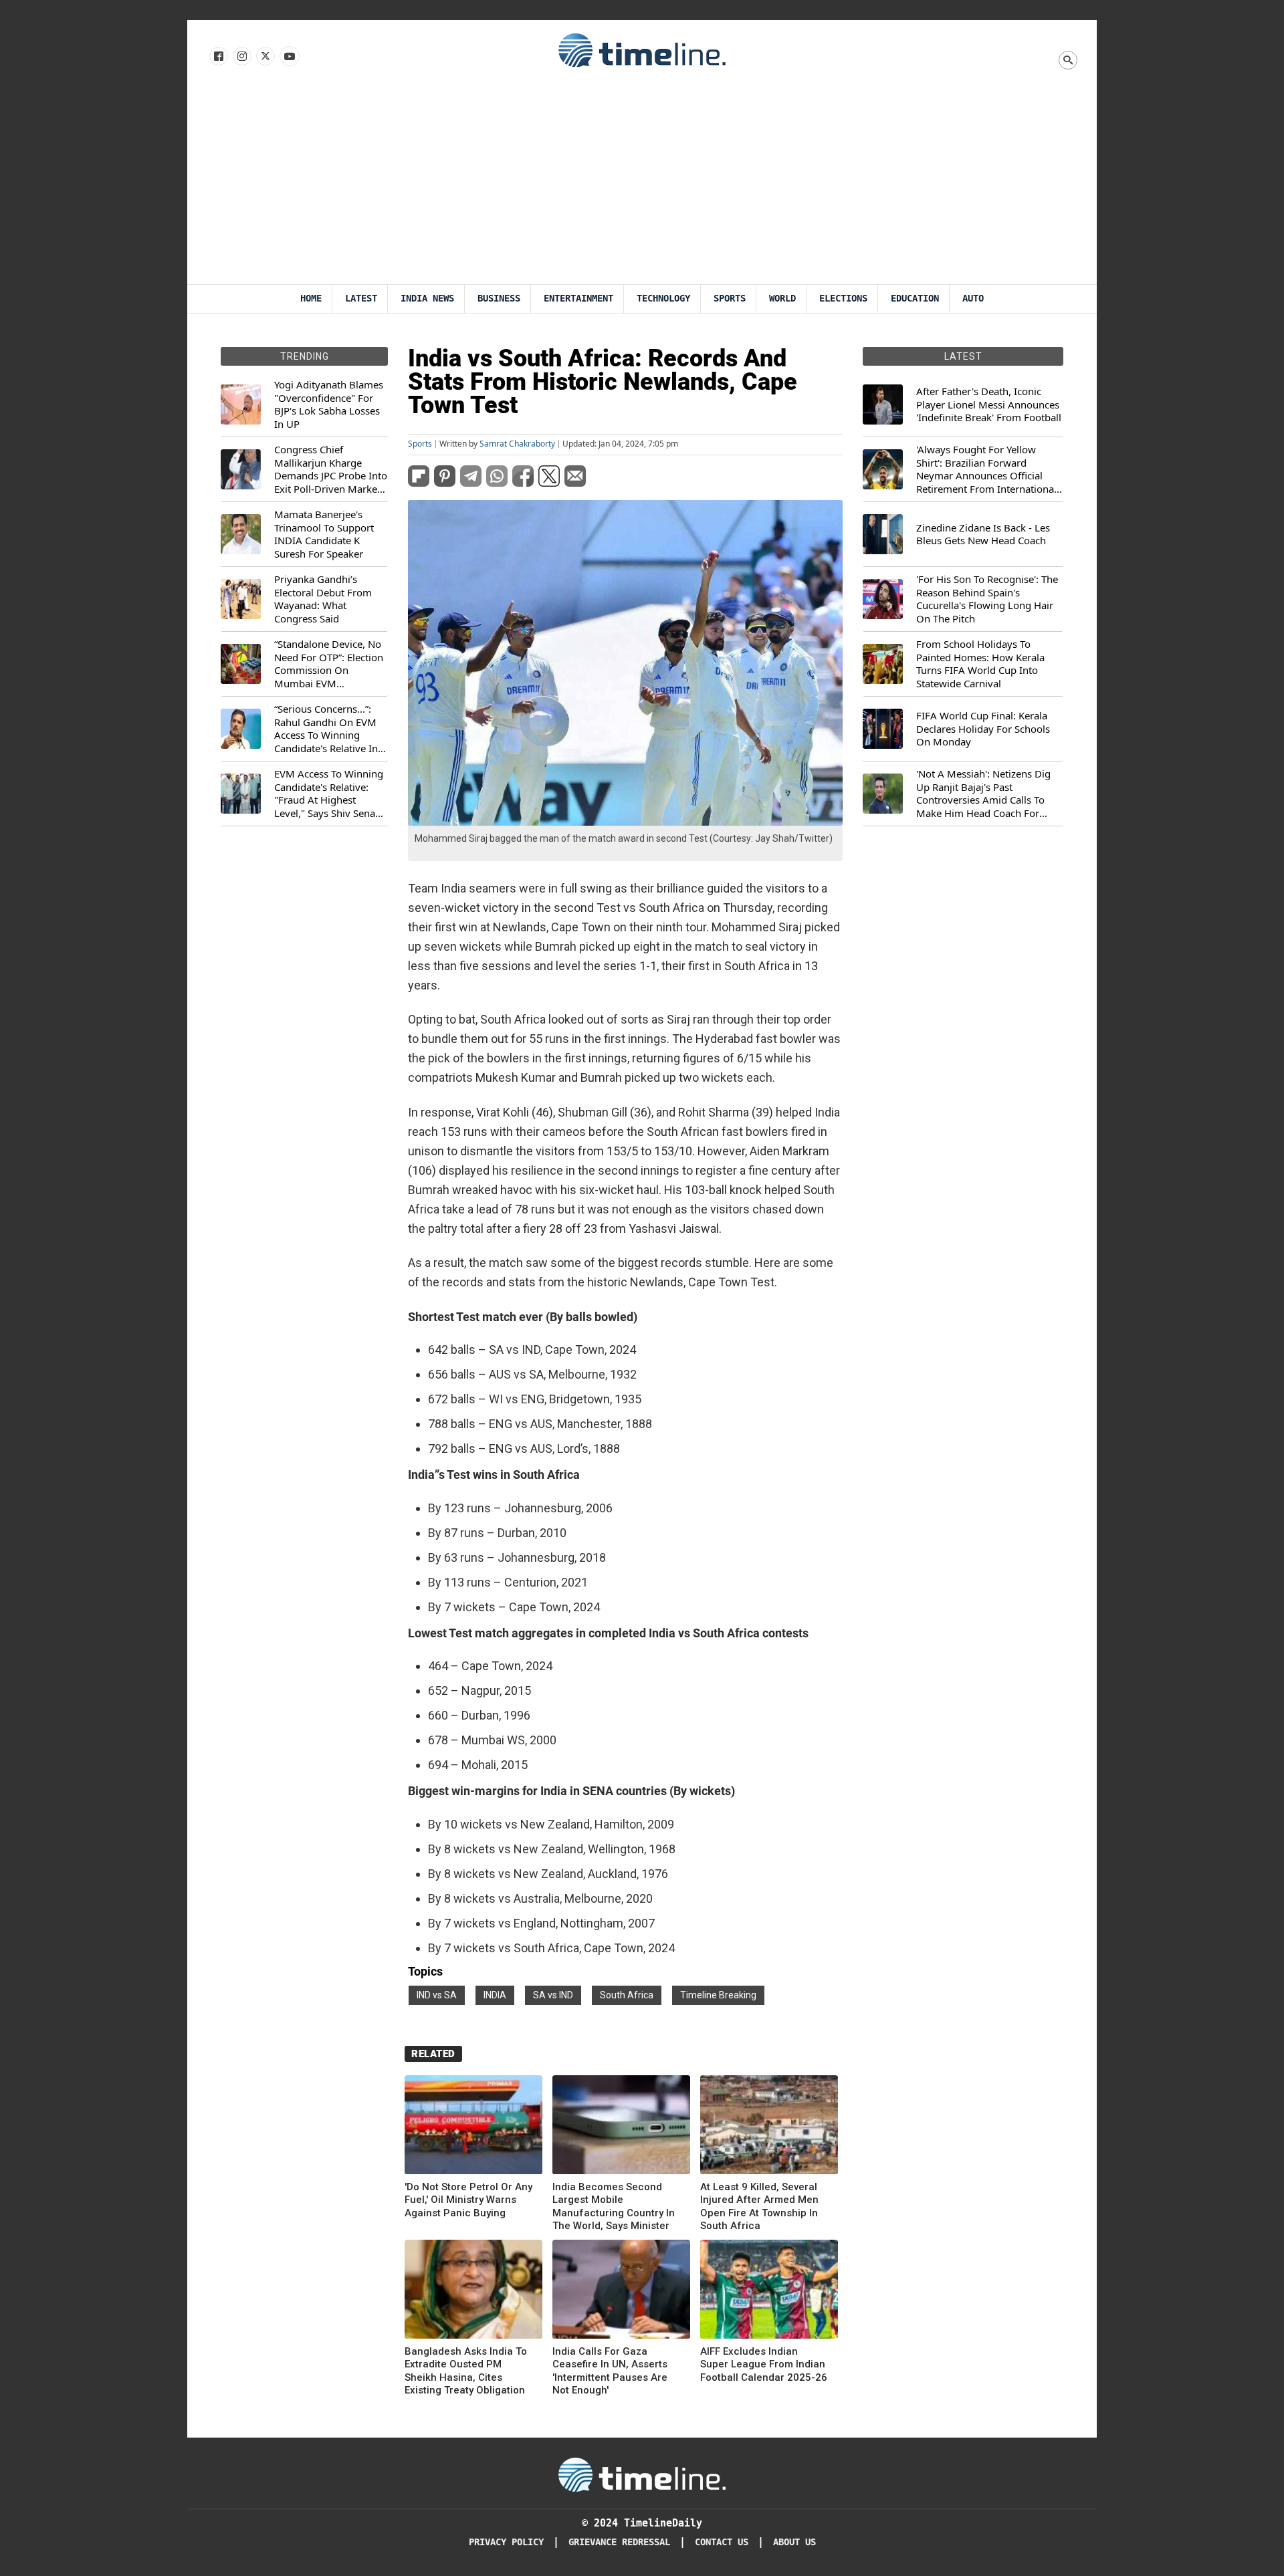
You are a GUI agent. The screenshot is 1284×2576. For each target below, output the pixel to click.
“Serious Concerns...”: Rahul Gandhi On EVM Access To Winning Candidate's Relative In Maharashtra (326, 729)
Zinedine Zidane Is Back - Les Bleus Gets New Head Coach (983, 535)
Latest (361, 299)
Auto (973, 299)
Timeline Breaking (718, 1995)
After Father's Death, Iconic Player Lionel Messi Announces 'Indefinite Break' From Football (989, 404)
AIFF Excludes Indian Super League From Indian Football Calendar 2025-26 (764, 2364)
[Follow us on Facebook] (218, 57)
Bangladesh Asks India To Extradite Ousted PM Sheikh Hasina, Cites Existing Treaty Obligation (466, 2371)
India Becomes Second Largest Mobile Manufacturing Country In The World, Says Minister (614, 2207)
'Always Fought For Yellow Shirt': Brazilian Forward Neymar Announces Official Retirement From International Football (986, 469)
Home (311, 299)
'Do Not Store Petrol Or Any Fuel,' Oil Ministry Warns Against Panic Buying (468, 2200)
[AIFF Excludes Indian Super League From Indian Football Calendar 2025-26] (769, 2292)
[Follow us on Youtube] (289, 57)
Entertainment (578, 299)
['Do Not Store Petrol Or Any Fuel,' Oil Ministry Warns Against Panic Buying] (473, 2127)
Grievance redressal (619, 2542)
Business (499, 299)
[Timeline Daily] (642, 49)
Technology (663, 299)
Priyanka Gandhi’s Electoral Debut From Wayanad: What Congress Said (323, 599)
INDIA (495, 1995)
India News (427, 299)
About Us (794, 2542)
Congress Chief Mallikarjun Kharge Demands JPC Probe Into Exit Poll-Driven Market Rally (331, 469)
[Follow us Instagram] (241, 57)
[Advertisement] (642, 184)
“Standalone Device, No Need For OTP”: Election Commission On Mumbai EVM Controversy (329, 664)
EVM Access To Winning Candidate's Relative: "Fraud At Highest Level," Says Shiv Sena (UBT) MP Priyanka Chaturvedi (329, 794)
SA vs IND (553, 1995)
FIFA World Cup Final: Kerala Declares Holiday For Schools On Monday (983, 729)
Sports (730, 299)
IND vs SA (437, 1995)
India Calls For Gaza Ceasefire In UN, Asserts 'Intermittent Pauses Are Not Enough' (610, 2371)
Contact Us (722, 2542)
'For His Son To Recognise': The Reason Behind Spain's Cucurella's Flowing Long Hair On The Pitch (987, 599)
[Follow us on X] (264, 57)
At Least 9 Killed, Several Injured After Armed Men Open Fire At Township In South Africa (759, 2207)
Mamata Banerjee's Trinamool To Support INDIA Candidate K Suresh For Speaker (324, 534)
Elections (843, 299)
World (782, 299)
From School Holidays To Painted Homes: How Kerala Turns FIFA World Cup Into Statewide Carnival (980, 664)
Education (915, 299)
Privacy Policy (506, 2542)
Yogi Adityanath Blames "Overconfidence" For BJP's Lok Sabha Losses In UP (329, 404)
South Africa (627, 1995)
